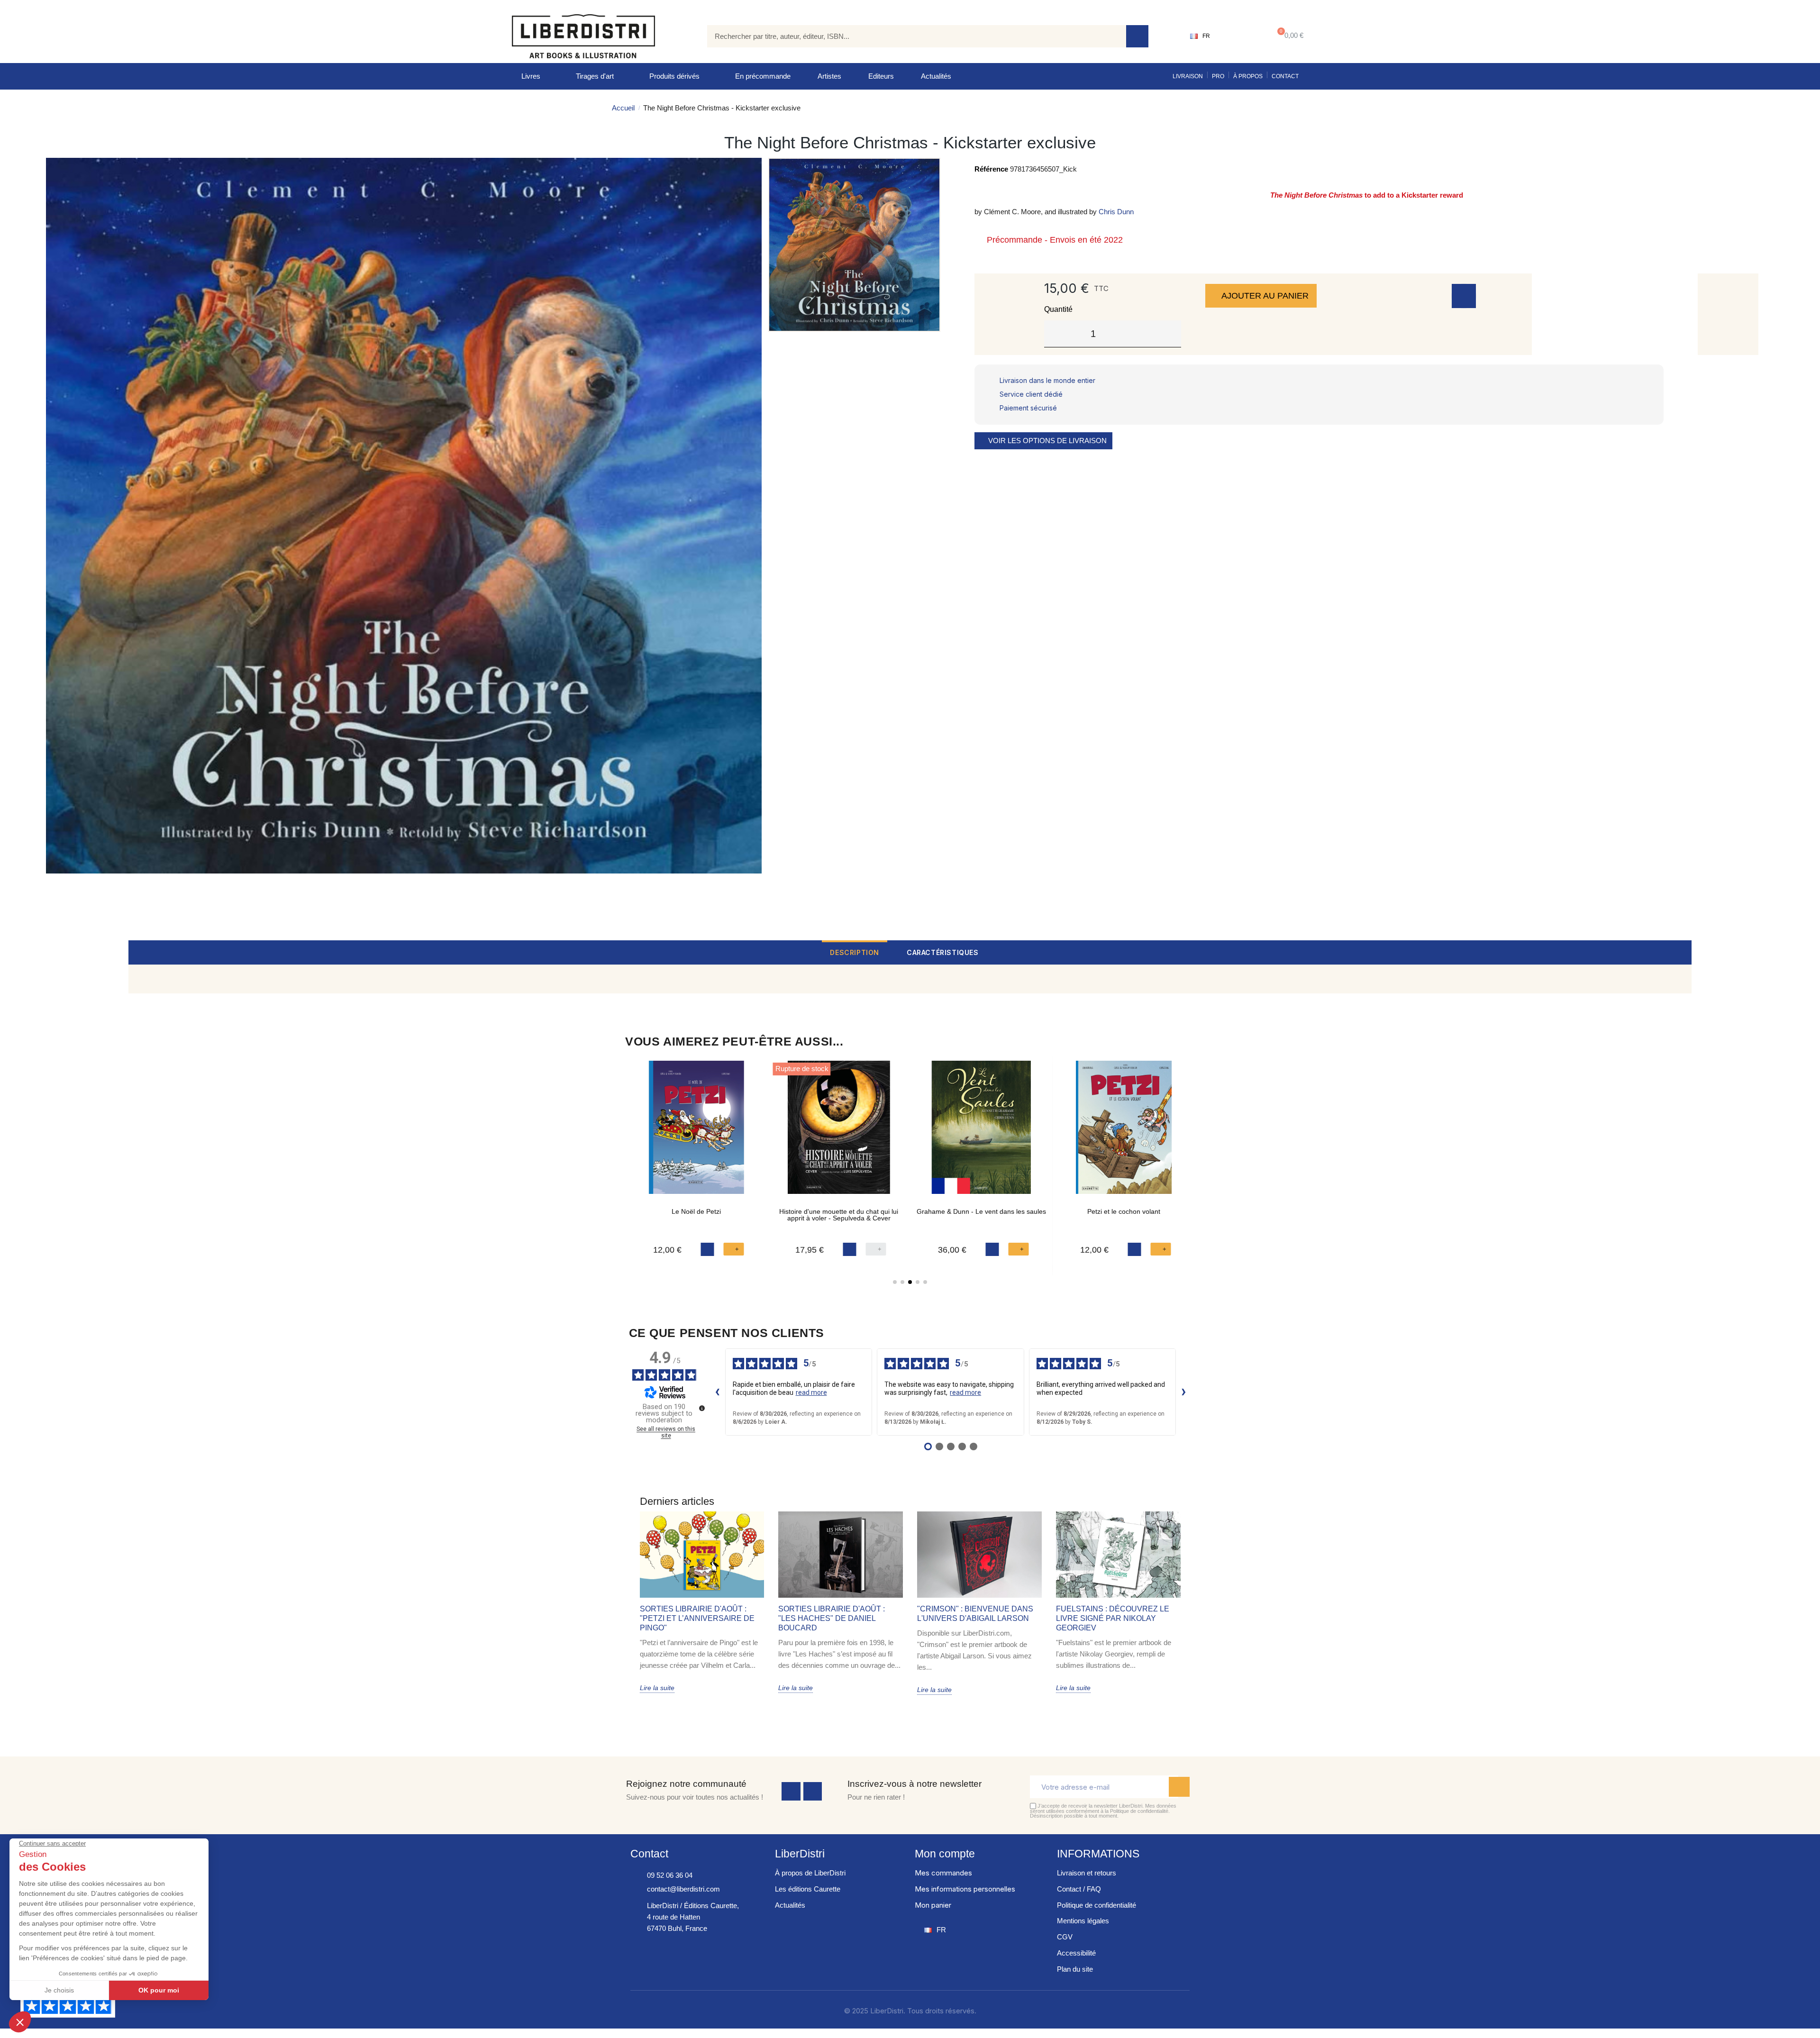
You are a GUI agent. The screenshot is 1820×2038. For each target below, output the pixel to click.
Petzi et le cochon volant (1124, 1211)
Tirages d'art (595, 76)
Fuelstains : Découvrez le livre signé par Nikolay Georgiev (1113, 1618)
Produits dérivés (674, 76)
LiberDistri (800, 1854)
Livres (531, 76)
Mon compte (945, 1854)
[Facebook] (791, 1792)
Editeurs (881, 76)
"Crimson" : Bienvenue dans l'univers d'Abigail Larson (975, 1614)
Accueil (623, 108)
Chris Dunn (1116, 212)
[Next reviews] (1184, 1392)
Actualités (936, 76)
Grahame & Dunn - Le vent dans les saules (981, 1211)
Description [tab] (855, 952)
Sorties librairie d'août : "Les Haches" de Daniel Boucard (832, 1618)
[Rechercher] (1137, 36)
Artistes (829, 76)
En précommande (763, 76)
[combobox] (910, 36)
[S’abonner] (1179, 1787)
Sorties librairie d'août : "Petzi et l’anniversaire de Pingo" (697, 1618)
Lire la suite (657, 1688)
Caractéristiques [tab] (943, 952)
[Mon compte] (1240, 36)
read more (811, 1392)
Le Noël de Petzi (696, 1211)
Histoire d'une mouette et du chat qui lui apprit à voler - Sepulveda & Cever (839, 1215)
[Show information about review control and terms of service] (702, 1408)
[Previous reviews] (718, 1392)
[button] (1288, 36)
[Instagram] (813, 1792)
